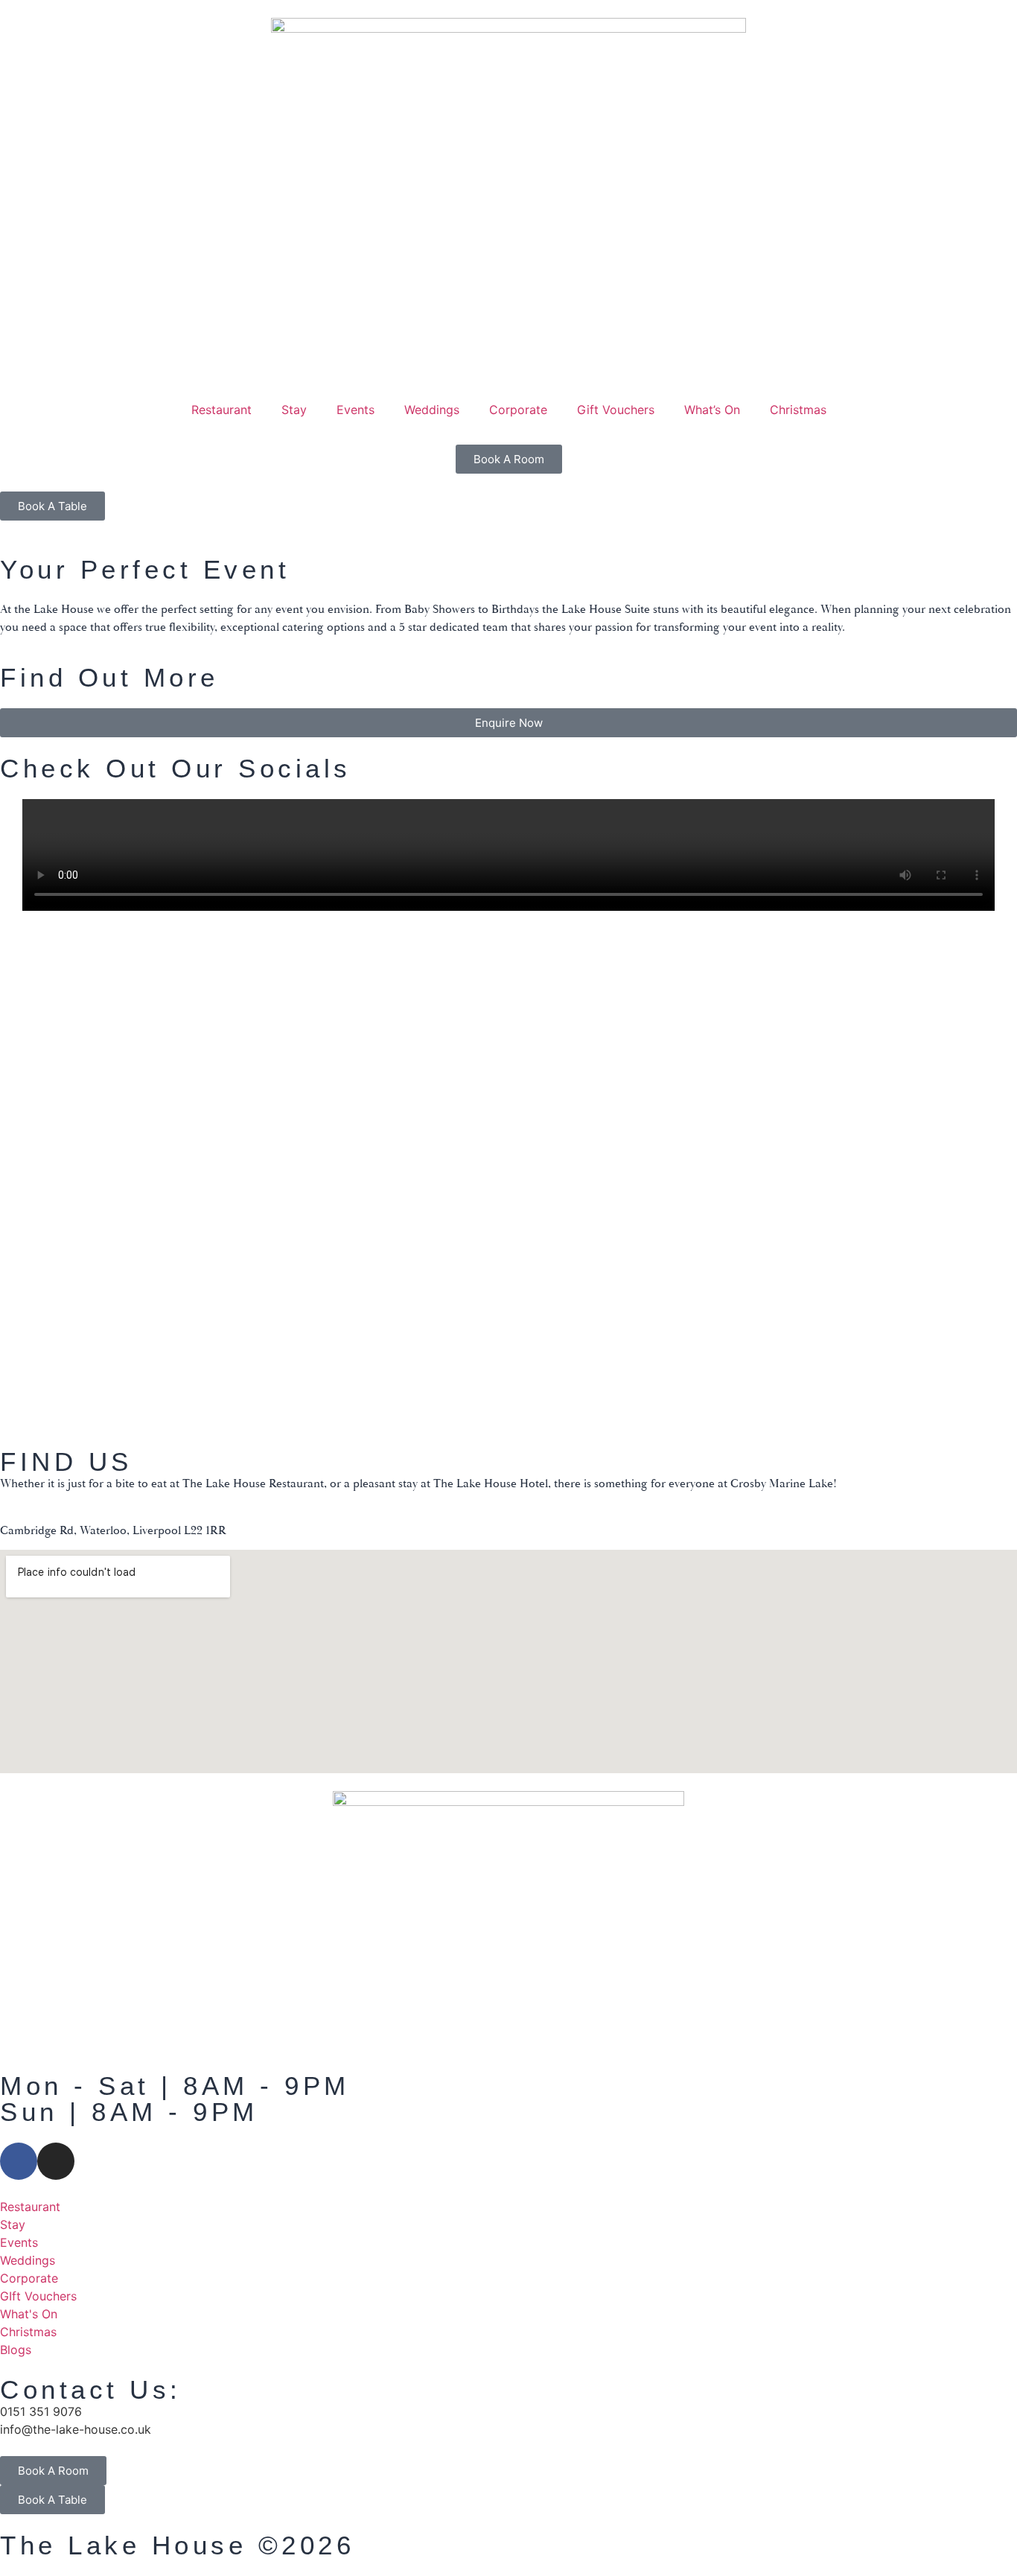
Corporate (518, 410)
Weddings (432, 410)
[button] (7, 1095)
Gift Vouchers (616, 410)
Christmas (798, 410)
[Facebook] (19, 2161)
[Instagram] (56, 2161)
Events (356, 410)
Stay (294, 410)
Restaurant (221, 410)
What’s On (712, 410)
